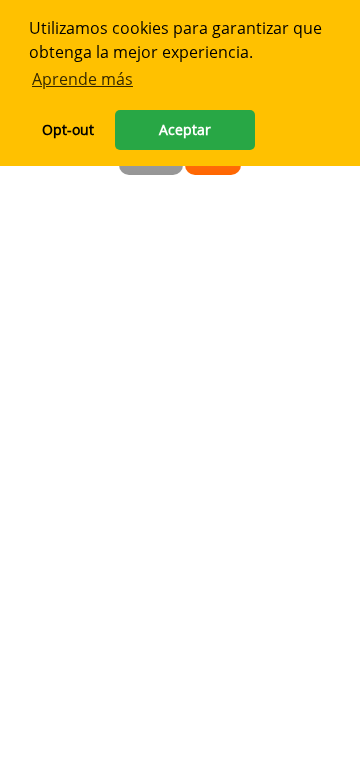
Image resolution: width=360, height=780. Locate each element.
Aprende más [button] (82, 79)
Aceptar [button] (185, 129)
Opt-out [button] (68, 129)
